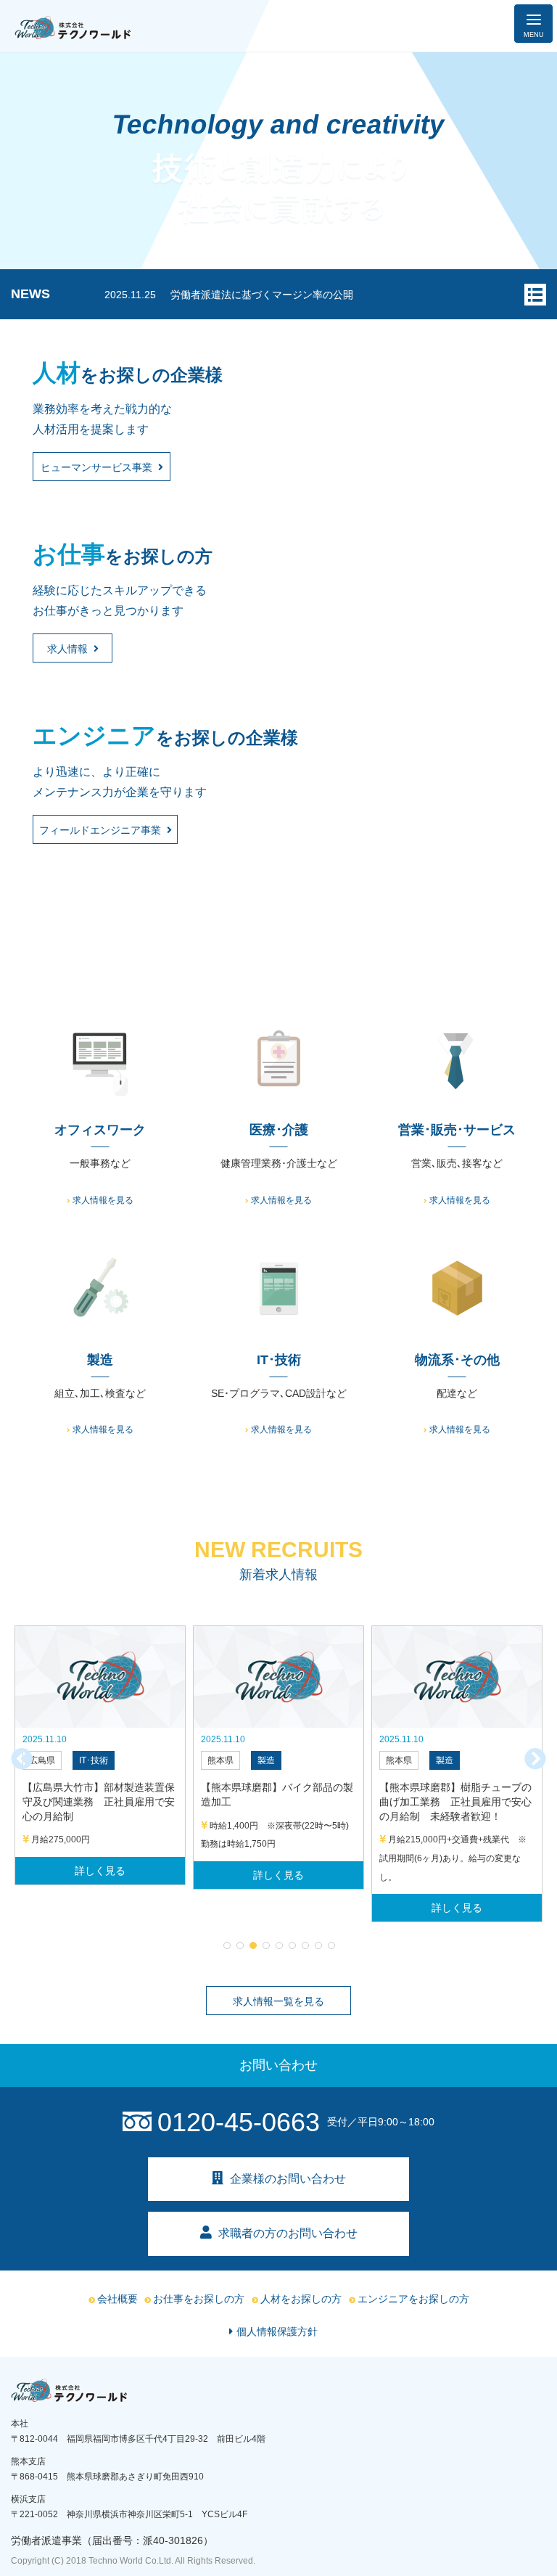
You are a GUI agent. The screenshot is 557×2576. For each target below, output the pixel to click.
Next (535, 1759)
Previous (22, 1759)
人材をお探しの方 (301, 2299)
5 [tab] (278, 1945)
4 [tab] (265, 1945)
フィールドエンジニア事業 (100, 830)
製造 (100, 1360)
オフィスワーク (100, 1130)
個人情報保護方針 (277, 2331)
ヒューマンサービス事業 (96, 467)
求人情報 (67, 649)
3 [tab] (252, 1945)
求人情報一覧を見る (278, 2001)
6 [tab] (292, 1945)
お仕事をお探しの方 (199, 2299)
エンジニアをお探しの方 (413, 2299)
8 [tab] (318, 1945)
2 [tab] (239, 1945)
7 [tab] (305, 1945)
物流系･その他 (457, 1360)
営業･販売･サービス (457, 1130)
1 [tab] (226, 1945)
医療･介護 (279, 1130)
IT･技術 (279, 1360)
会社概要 (117, 2299)
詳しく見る (100, 1871)
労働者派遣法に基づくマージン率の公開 (262, 295)
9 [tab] (331, 1945)
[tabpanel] (100, 1755)
